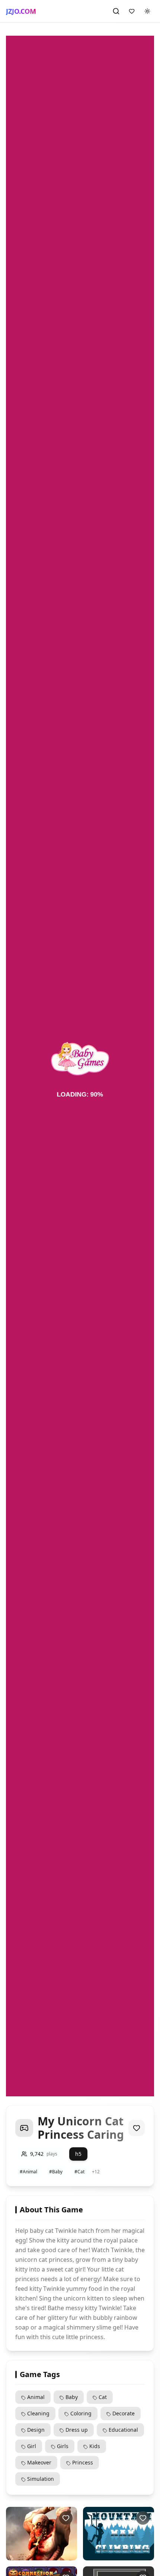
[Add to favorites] (137, 2128)
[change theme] (147, 11)
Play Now (37, 2554)
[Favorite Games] (132, 11)
